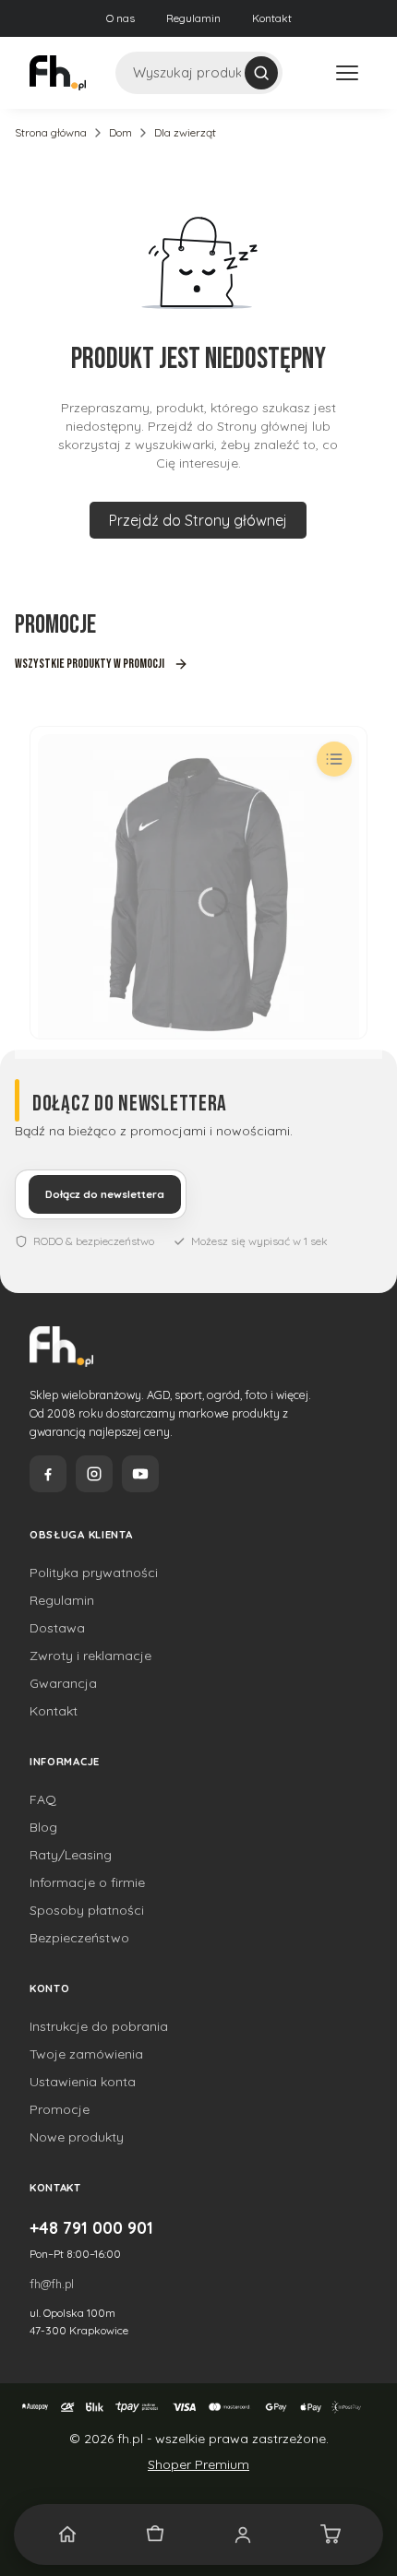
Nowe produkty (77, 2137)
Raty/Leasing (71, 1855)
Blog (43, 1827)
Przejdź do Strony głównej (198, 520)
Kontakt (272, 18)
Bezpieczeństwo (79, 1938)
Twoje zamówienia (86, 2054)
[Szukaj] (261, 73)
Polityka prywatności (94, 1573)
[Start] (67, 2534)
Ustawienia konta (83, 2082)
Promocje (60, 2109)
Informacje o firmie (87, 1882)
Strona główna (51, 132)
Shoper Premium (198, 2464)
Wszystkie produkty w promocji (90, 664)
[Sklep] (155, 2534)
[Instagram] (94, 1474)
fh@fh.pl (52, 2284)
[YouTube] (140, 1474)
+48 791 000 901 (91, 2227)
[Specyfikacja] (334, 759)
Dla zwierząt (185, 132)
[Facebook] (48, 1474)
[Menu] (347, 73)
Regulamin (193, 18)
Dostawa (57, 1628)
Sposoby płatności (87, 1910)
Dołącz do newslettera (105, 1194)
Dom (120, 132)
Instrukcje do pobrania (99, 2026)
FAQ (43, 1799)
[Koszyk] (330, 2534)
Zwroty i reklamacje (90, 1656)
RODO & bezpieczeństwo (94, 1241)
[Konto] (242, 2534)
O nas (120, 18)
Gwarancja (63, 1683)
